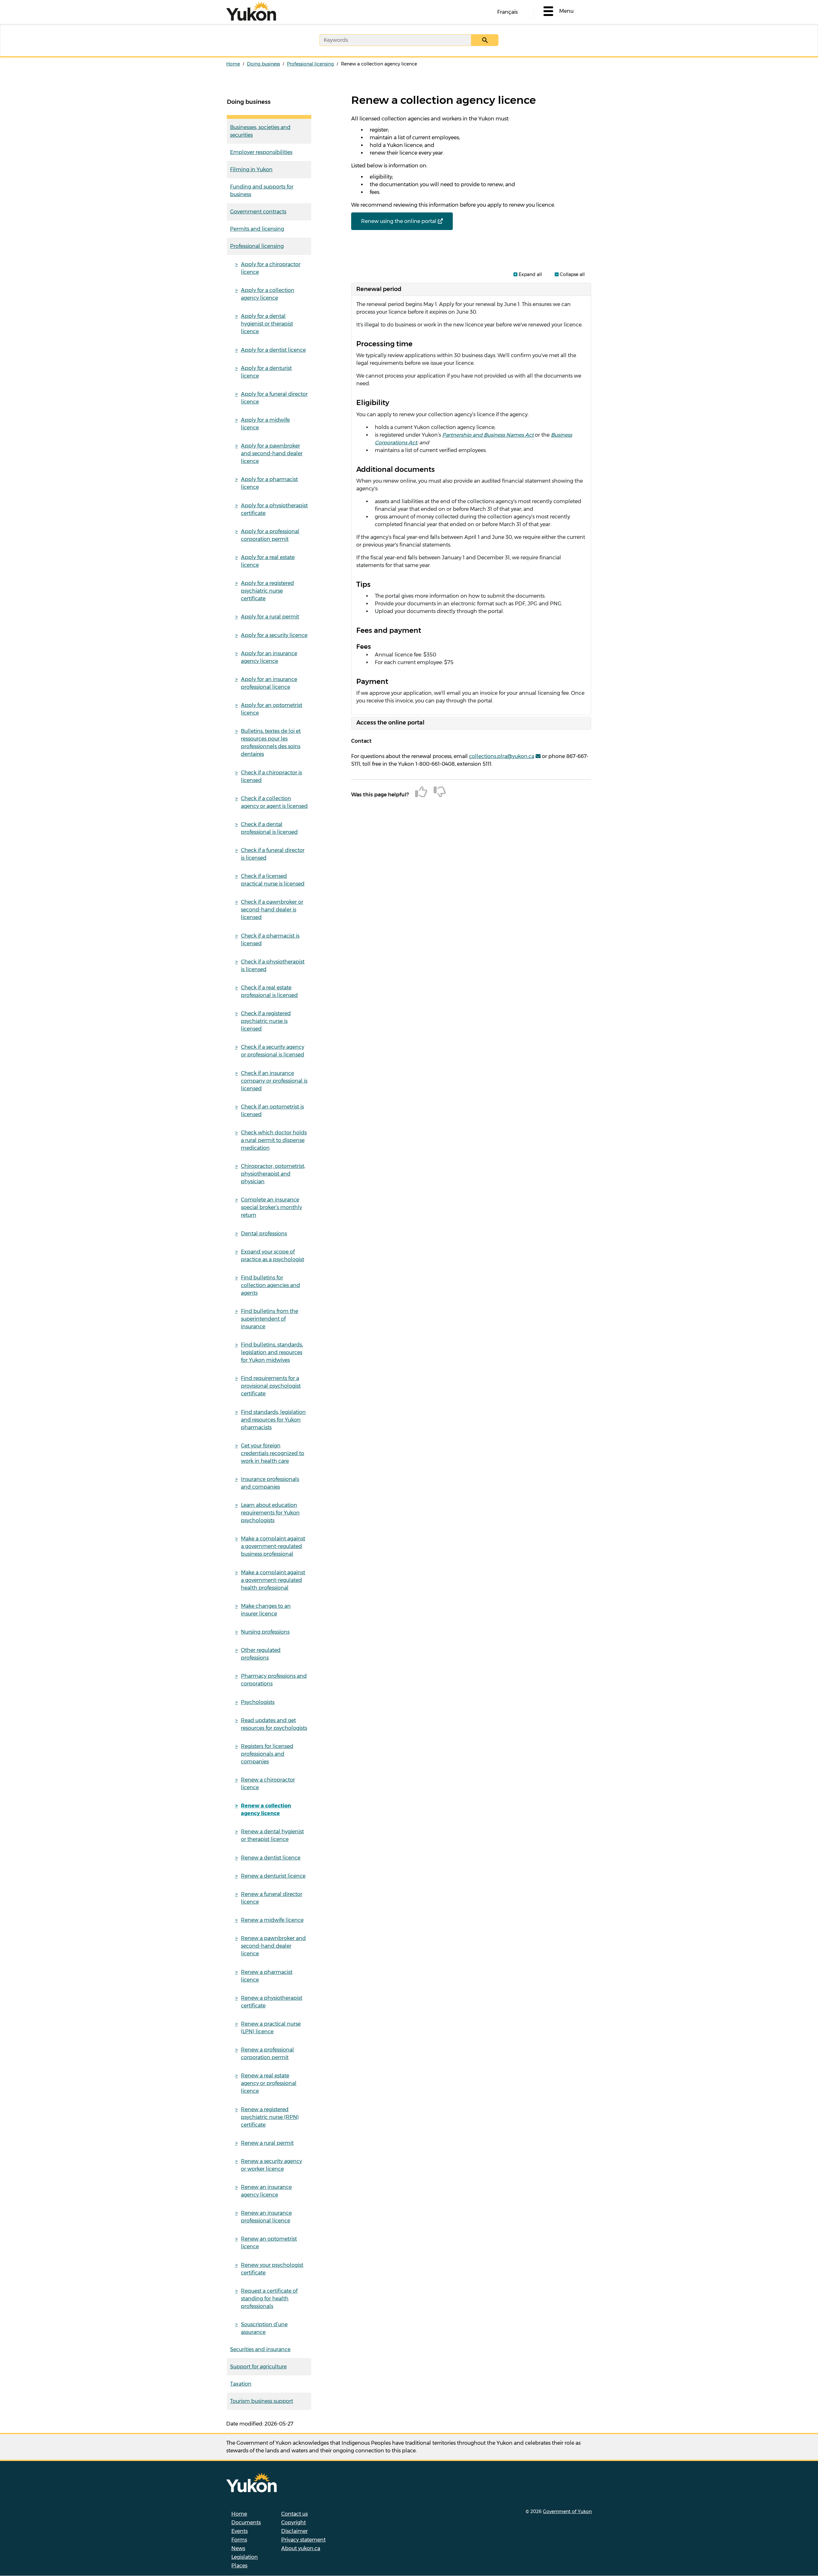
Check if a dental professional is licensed (269, 828)
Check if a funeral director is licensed (273, 854)
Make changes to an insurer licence (266, 1610)
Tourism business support (262, 2401)
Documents (246, 2522)
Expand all (530, 274)
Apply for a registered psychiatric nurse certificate (267, 591)
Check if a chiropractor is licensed (271, 776)
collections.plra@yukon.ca (502, 756)
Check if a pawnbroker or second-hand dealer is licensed (272, 910)
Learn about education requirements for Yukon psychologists (270, 1513)
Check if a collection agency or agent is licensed (274, 802)
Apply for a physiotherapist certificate (274, 509)
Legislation (245, 2557)
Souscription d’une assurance (264, 2328)
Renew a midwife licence (272, 1920)
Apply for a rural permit (270, 617)
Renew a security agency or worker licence (271, 2165)
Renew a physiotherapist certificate (272, 2002)
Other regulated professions (261, 1654)
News (238, 2548)
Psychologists (258, 1702)
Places (239, 2566)
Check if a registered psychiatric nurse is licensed (266, 1021)
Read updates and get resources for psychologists (274, 1724)
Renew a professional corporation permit (267, 2054)
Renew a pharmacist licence (267, 1976)
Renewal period (379, 289)
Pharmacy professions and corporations (274, 1680)
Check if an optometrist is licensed (272, 1111)
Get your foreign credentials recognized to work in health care (273, 1453)
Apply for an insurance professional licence (269, 683)
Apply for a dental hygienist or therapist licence (267, 324)
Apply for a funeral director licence (274, 398)
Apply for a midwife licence (265, 424)
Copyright (293, 2522)
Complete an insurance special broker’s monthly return (271, 1207)
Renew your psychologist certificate (272, 2269)
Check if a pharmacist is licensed (270, 940)
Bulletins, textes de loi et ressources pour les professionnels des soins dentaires (271, 743)
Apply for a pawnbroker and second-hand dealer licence (272, 453)
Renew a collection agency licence (266, 1809)
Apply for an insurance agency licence (269, 657)
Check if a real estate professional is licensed (269, 991)
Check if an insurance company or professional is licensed (274, 1081)
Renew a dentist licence (271, 1858)
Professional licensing (310, 64)
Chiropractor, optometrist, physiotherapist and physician (273, 1174)
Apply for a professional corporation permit (270, 535)
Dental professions (264, 1234)
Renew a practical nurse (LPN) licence (271, 2028)
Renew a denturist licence (273, 1876)
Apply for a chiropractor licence (271, 268)
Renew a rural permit (267, 2143)
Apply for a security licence (274, 635)
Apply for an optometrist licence (272, 709)
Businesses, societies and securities (260, 131)
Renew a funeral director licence (272, 1898)
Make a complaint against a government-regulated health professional (273, 1580)
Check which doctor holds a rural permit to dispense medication (274, 1140)
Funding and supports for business (262, 191)
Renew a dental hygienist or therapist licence (272, 1835)
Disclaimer (294, 2531)
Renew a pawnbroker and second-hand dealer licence (273, 1946)
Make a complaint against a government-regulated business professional (273, 1546)
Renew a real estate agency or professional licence (269, 2083)
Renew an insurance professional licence (266, 2217)
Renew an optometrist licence (269, 2243)
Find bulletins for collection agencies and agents (270, 1285)
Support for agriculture (258, 2367)
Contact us (294, 2514)
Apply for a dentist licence (273, 350)
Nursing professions (265, 1632)
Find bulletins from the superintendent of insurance (270, 1319)
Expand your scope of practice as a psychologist (273, 1256)
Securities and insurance (260, 2349)
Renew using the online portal (399, 221)
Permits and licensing (257, 229)
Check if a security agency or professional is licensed (273, 1051)
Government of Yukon (567, 2511)
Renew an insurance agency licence (266, 2191)
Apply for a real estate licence (268, 561)
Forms (239, 2540)
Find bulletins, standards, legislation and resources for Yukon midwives (272, 1352)
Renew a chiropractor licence (268, 1784)
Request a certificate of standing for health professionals (269, 2299)
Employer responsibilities (261, 152)
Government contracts (258, 212)
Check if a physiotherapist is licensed (273, 966)
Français (507, 12)
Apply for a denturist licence (266, 372)
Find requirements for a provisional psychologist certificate (271, 1386)
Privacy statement (303, 2540)
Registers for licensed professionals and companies (267, 1754)
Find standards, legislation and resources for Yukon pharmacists (273, 1420)
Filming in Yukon (251, 169)
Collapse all (572, 274)
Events (239, 2531)
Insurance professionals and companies (270, 1483)
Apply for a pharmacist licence (269, 483)
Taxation (241, 2384)
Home (233, 64)
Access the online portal (390, 723)
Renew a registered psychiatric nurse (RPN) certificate (270, 2117)
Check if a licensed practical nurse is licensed (273, 880)
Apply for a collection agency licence (268, 294)
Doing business (263, 64)
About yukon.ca (301, 2548)
